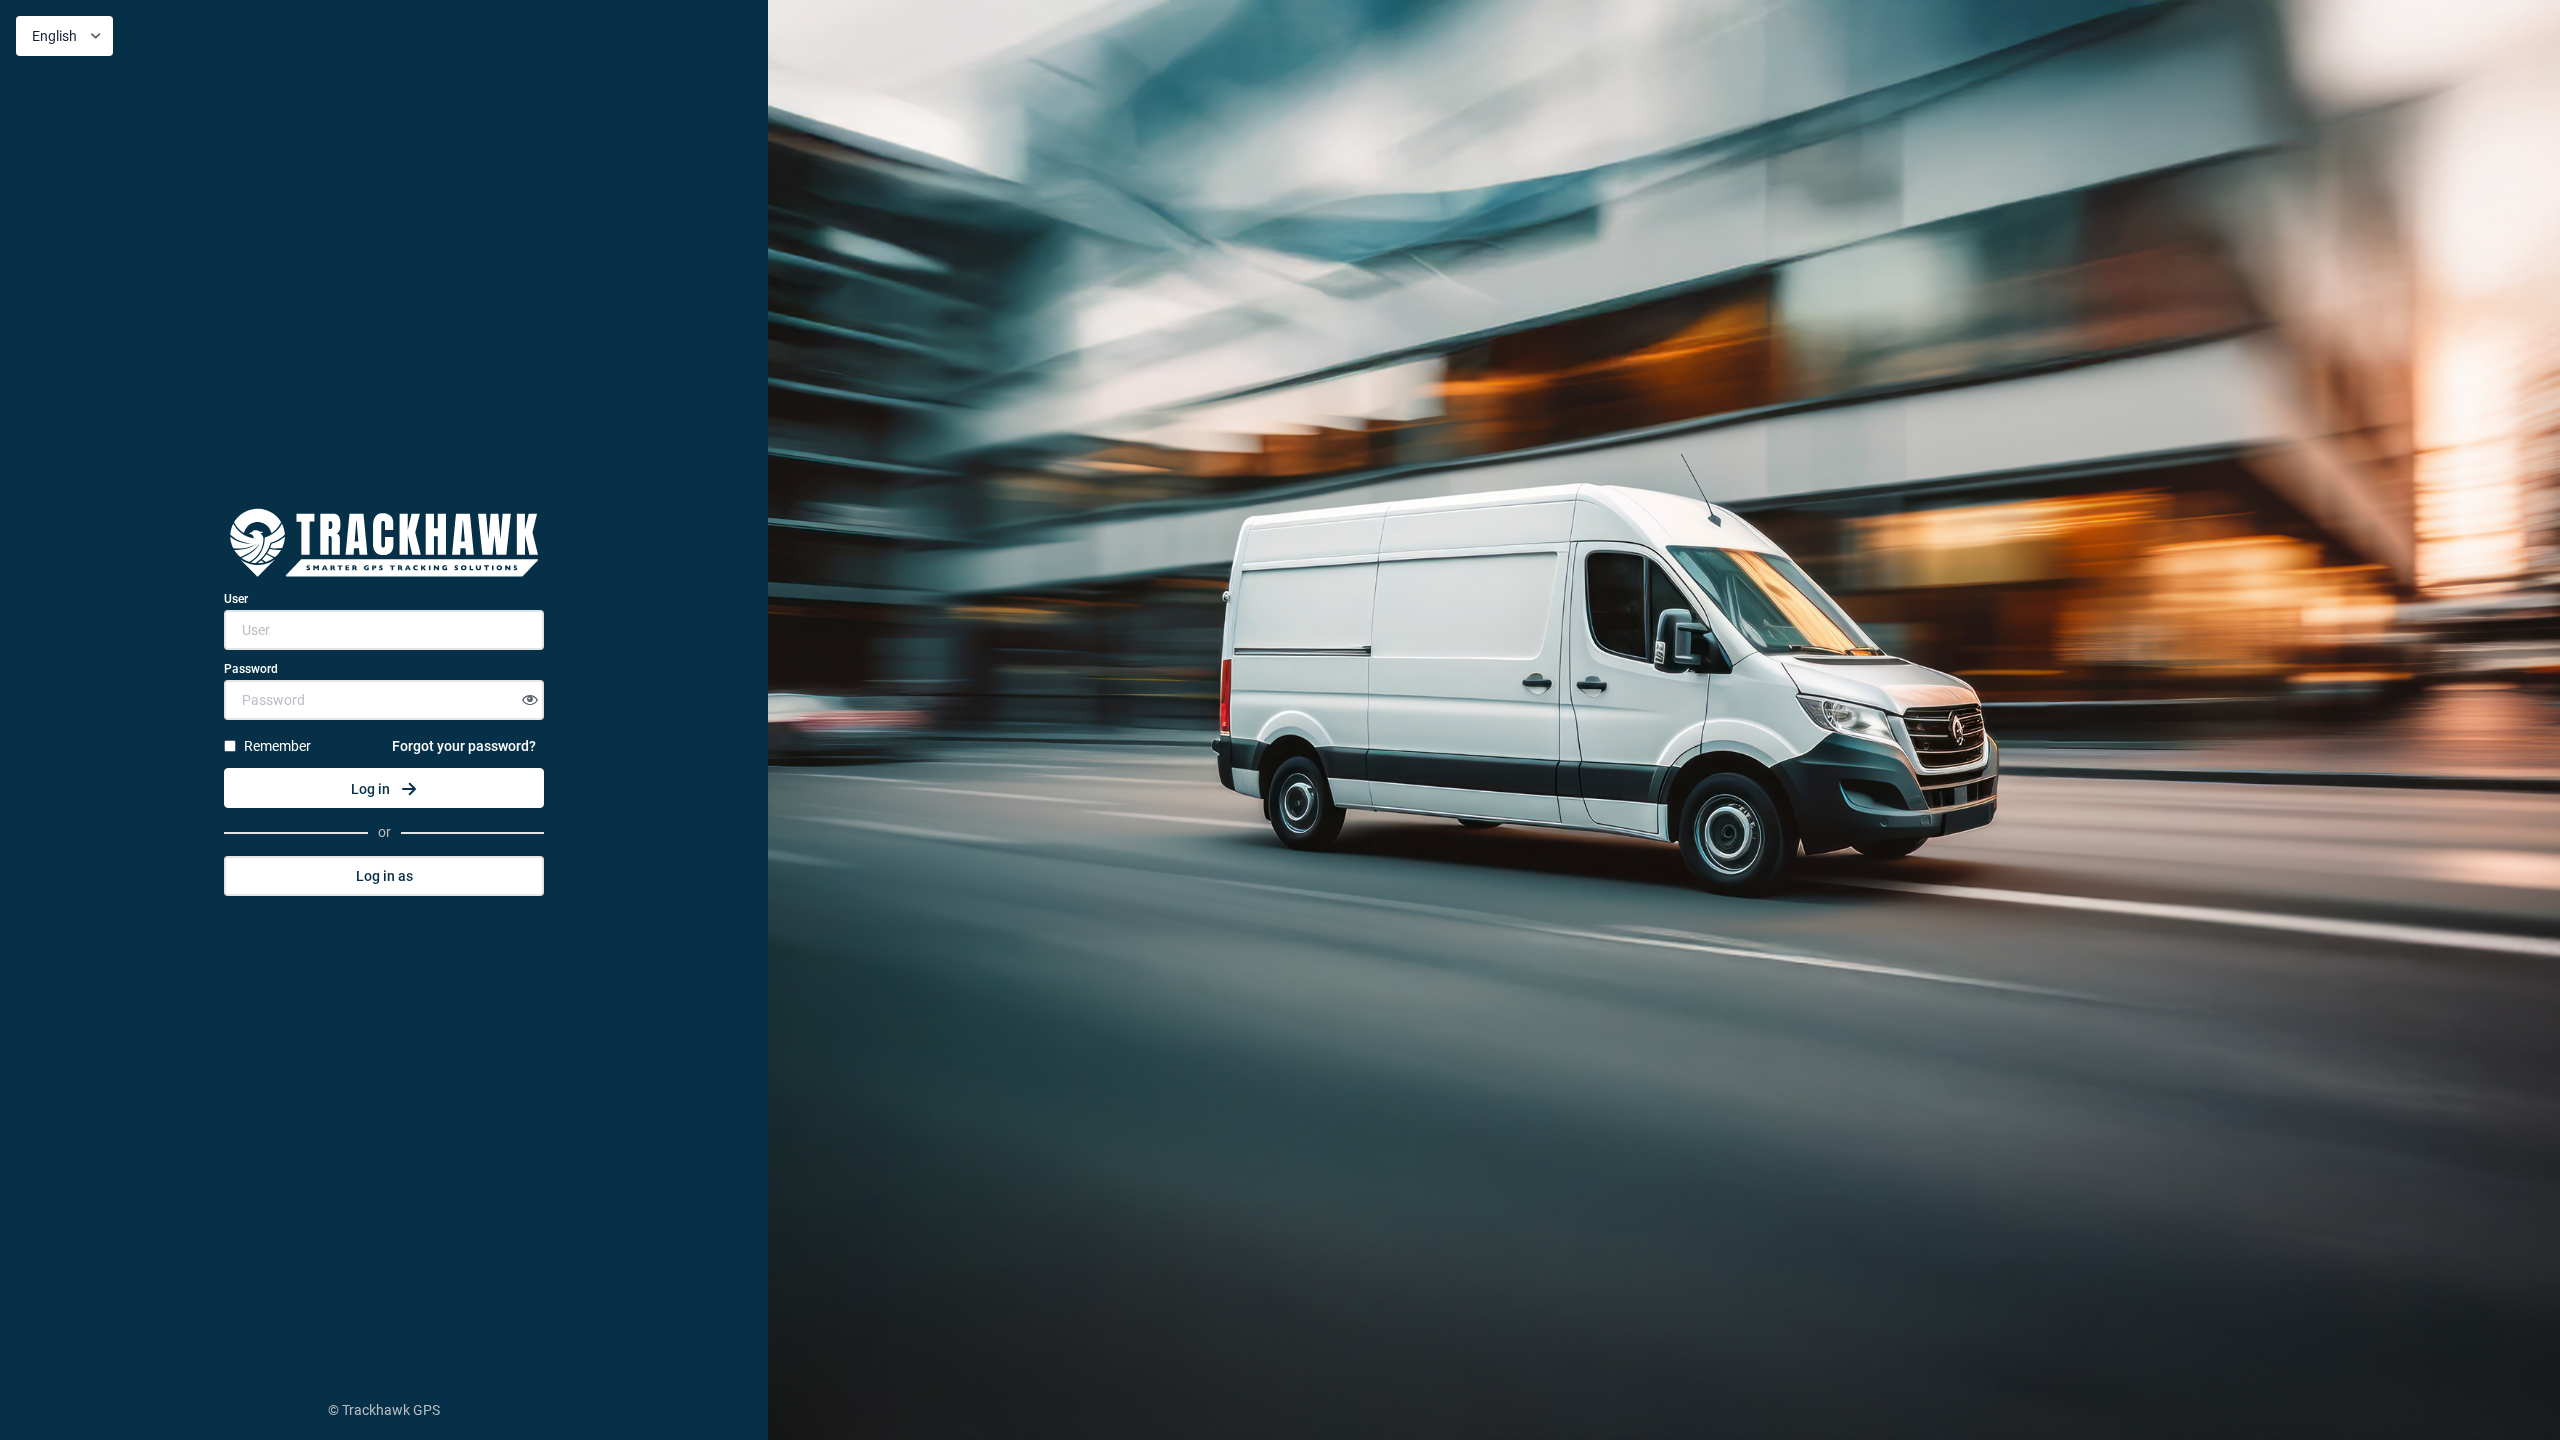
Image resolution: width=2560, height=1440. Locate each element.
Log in (370, 789)
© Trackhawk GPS (384, 1410)
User (236, 599)
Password (251, 669)
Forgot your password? (464, 746)
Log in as (384, 876)
